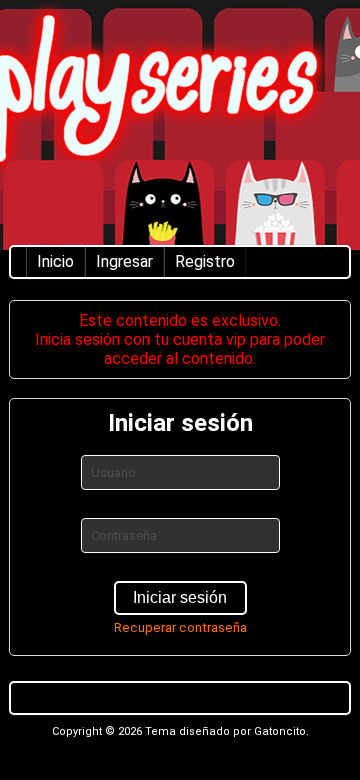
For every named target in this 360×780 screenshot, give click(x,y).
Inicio (55, 261)
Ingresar (124, 261)
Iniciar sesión (180, 597)
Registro (205, 261)
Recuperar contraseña (180, 627)
